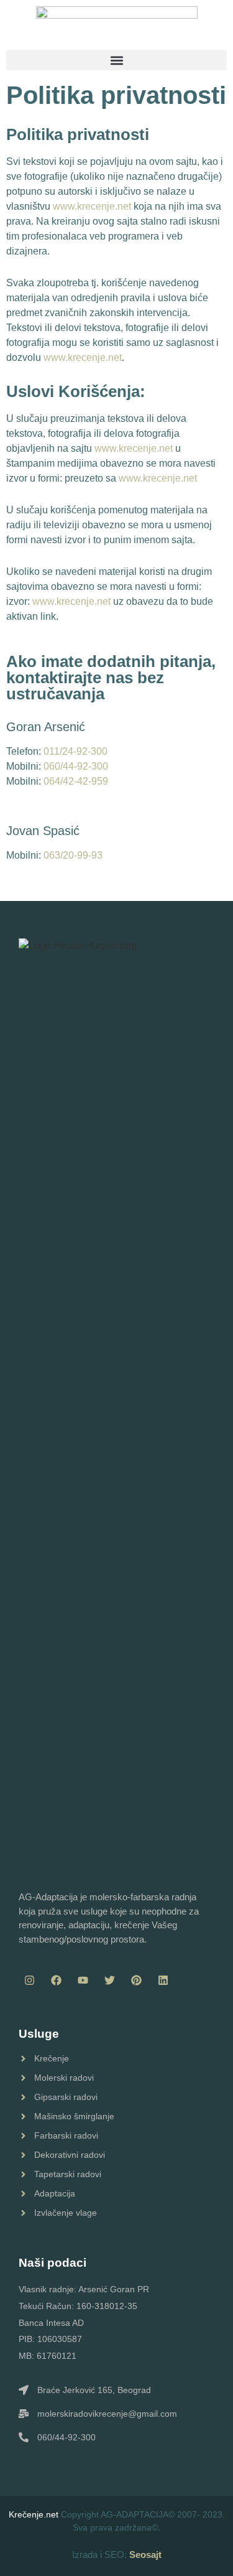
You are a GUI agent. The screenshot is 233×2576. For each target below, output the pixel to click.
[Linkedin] (163, 1980)
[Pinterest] (136, 1980)
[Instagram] (29, 1980)
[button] (116, 60)
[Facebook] (56, 1980)
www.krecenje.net (92, 206)
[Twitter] (109, 1980)
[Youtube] (83, 1980)
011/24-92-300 (75, 751)
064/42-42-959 (76, 781)
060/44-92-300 (76, 766)
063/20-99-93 (73, 855)
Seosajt (145, 2555)
